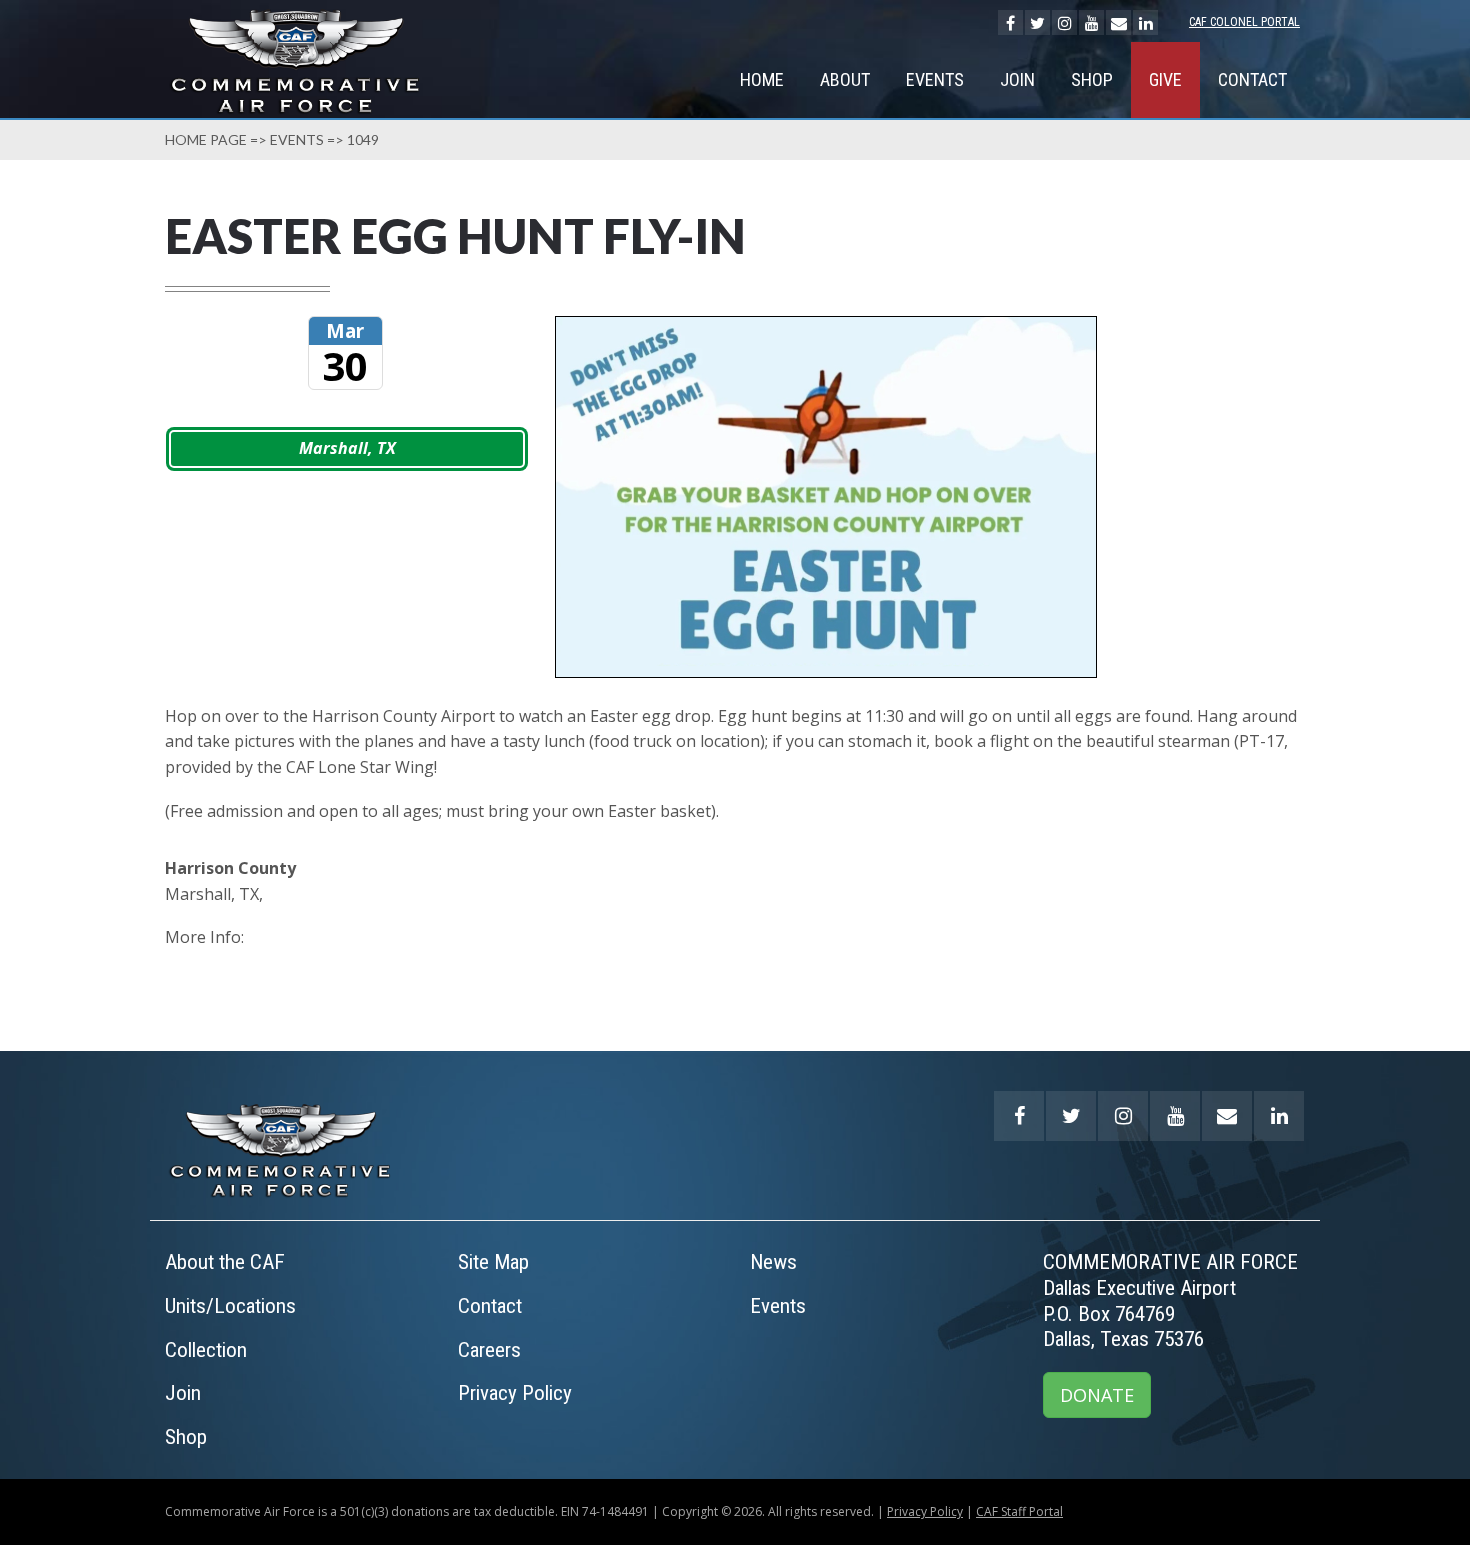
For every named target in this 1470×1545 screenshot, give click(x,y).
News (773, 1262)
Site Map (493, 1262)
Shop (1092, 79)
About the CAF (225, 1262)
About (845, 79)
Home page (206, 139)
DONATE (1097, 1395)
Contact (1252, 79)
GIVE (1165, 79)
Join (1017, 79)
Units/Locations (230, 1306)
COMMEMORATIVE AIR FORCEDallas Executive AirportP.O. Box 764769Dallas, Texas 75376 (1170, 1300)
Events (935, 79)
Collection (206, 1350)
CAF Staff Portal (1019, 1511)
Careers (489, 1350)
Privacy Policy (515, 1393)
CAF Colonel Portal (1244, 22)
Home (762, 79)
